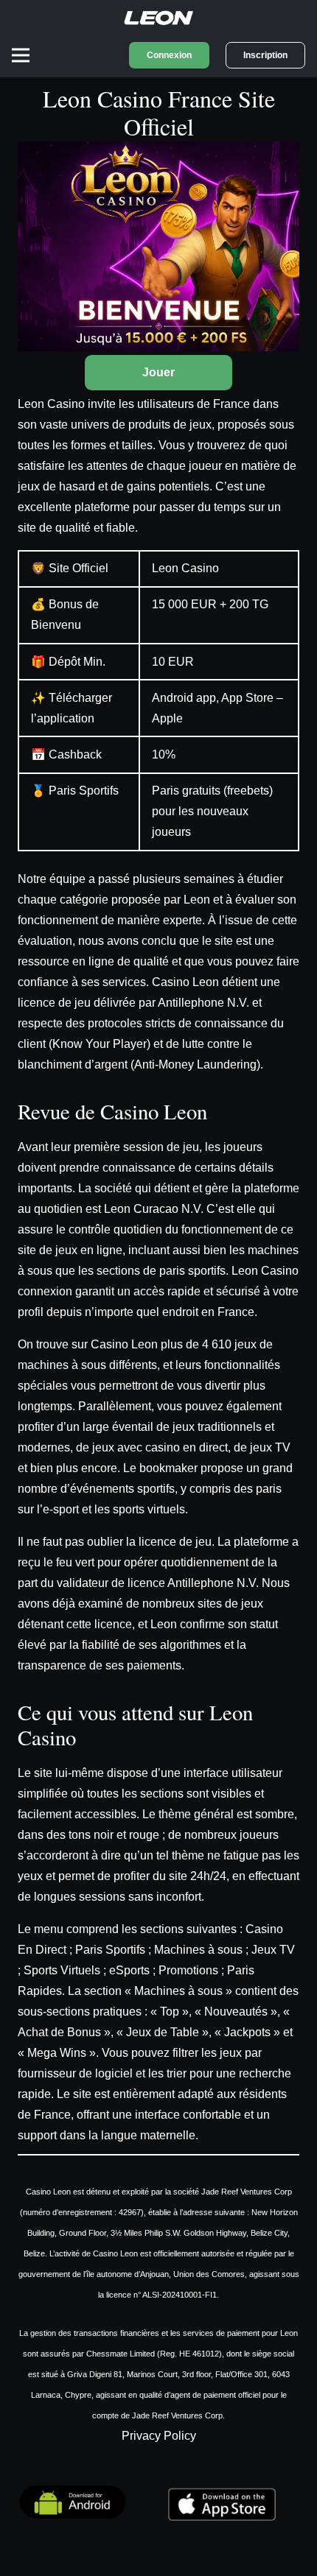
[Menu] (21, 55)
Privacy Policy (159, 2436)
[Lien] (158, 17)
